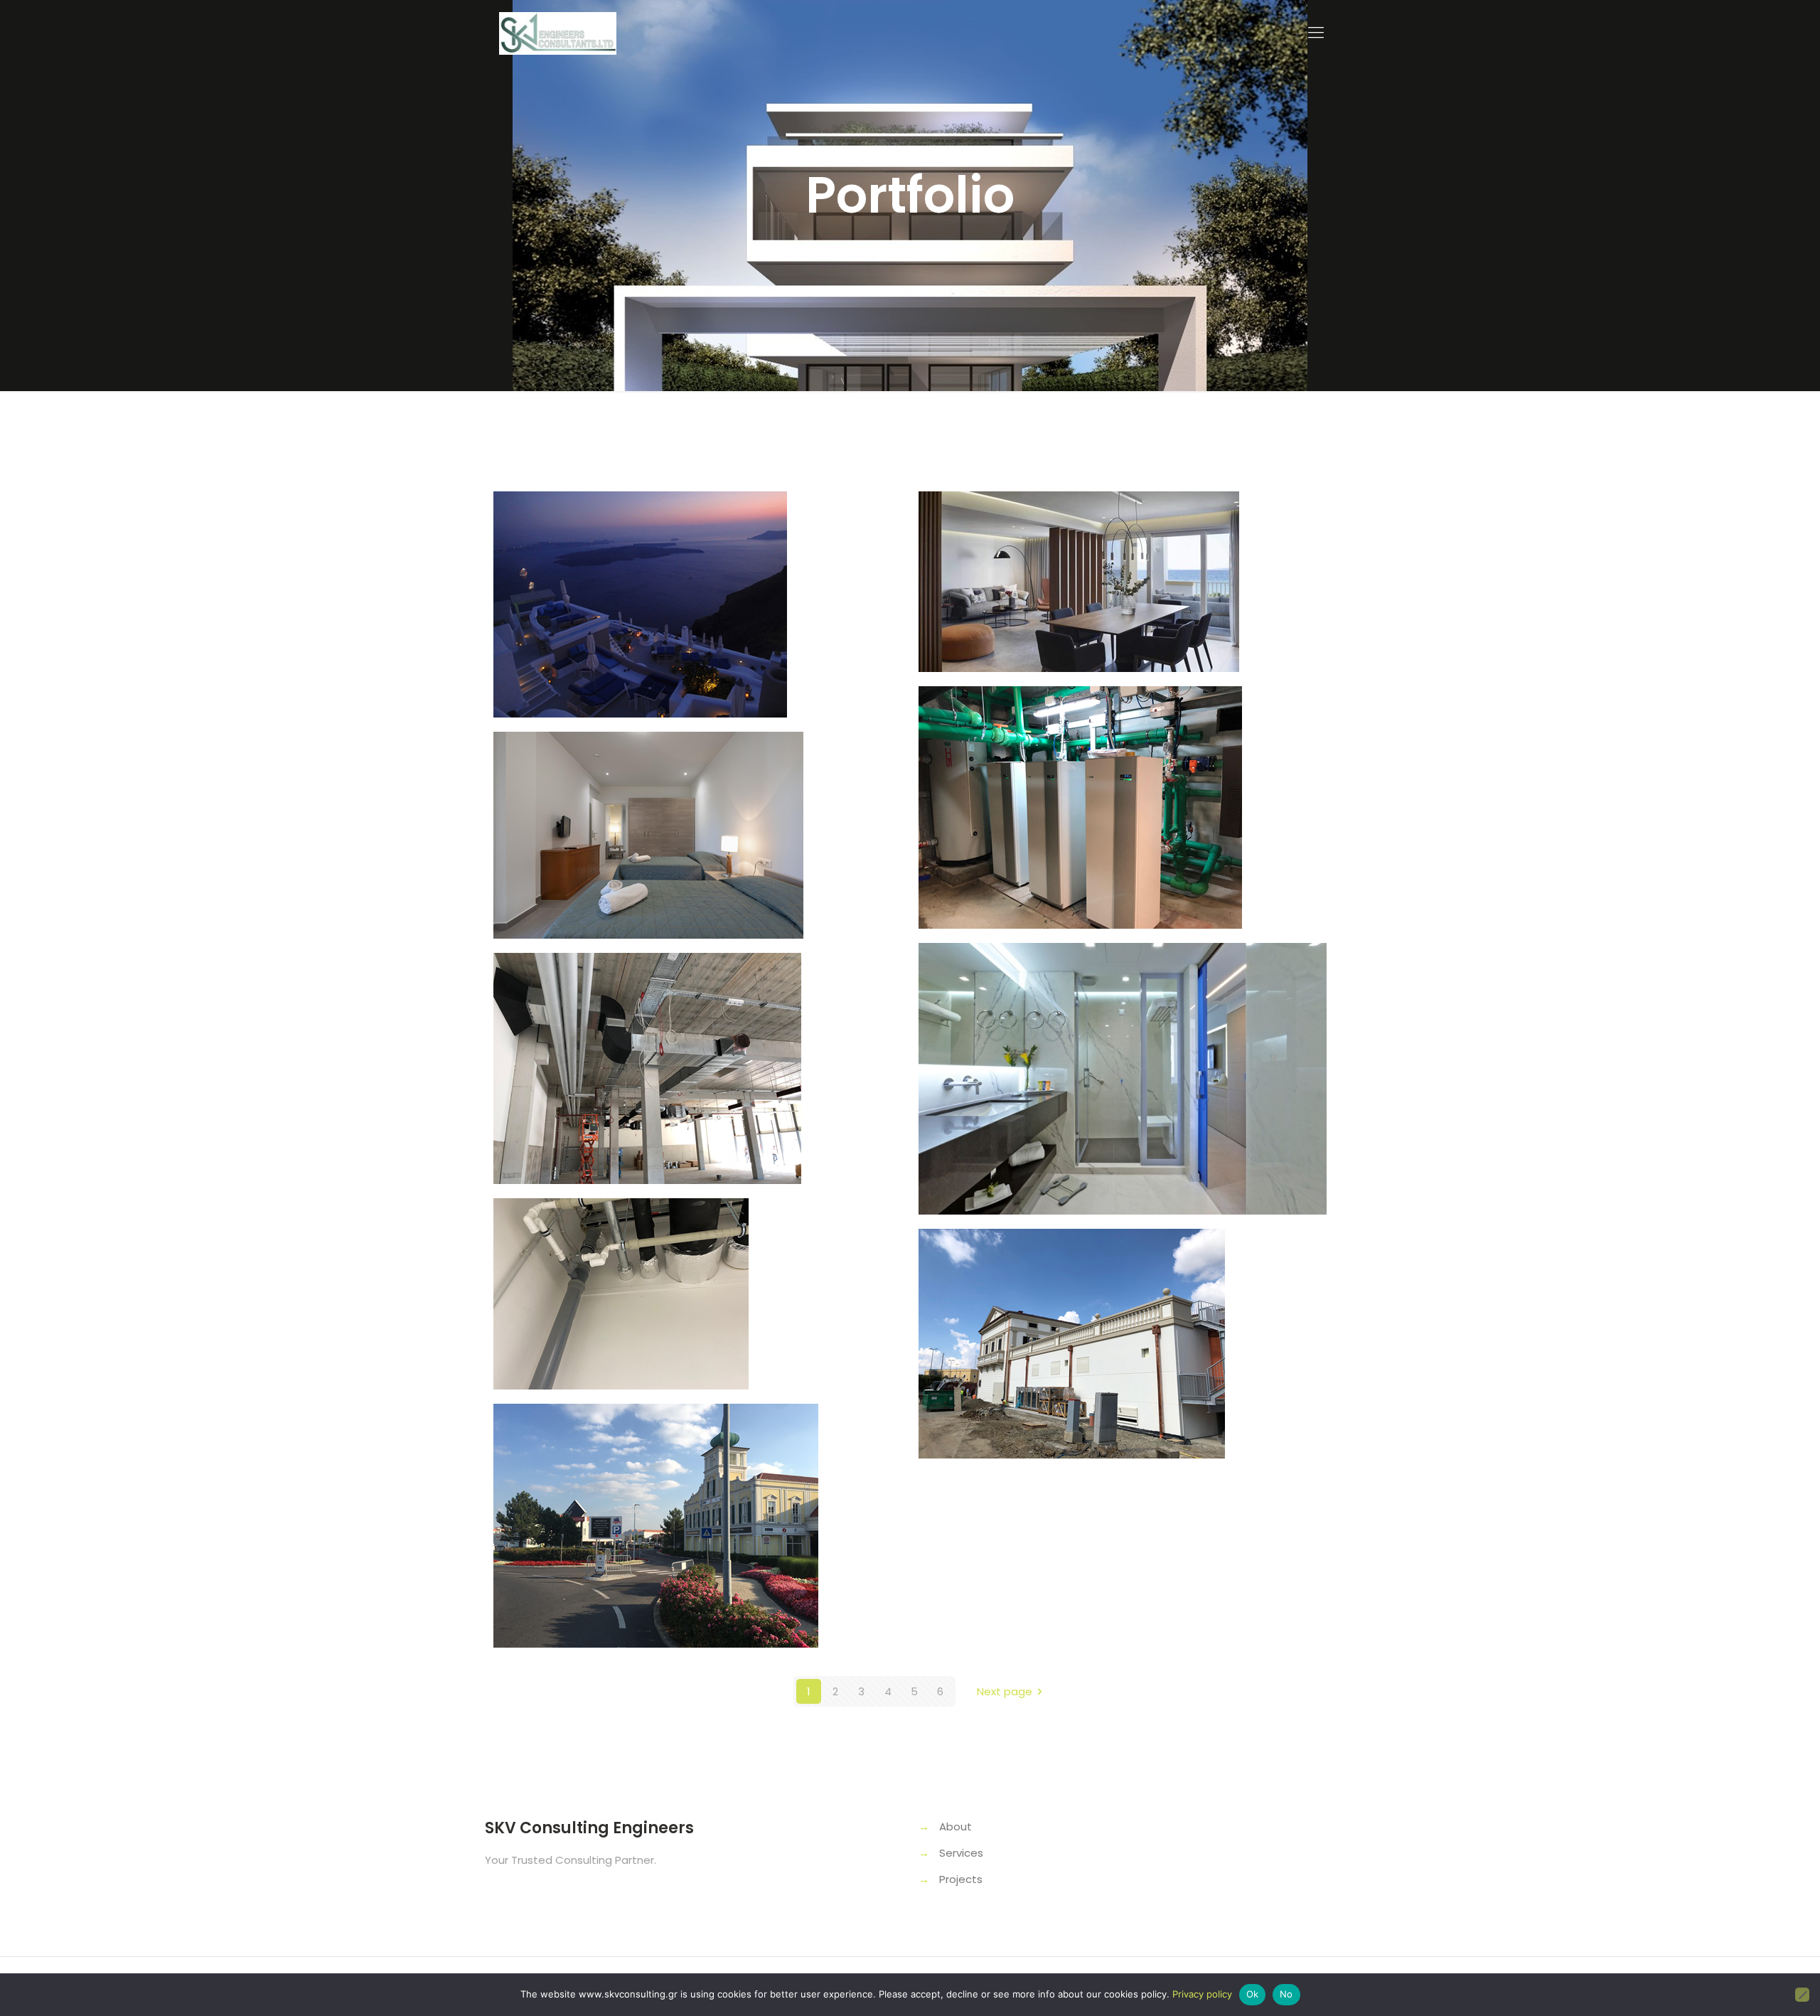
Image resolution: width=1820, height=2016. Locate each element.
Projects (961, 1879)
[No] (1802, 1995)
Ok (1253, 1994)
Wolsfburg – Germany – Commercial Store (663, 1022)
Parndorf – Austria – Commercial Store (643, 1472)
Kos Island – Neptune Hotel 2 (687, 786)
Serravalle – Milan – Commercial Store (1065, 1298)
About (955, 1826)
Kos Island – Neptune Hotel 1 (1109, 546)
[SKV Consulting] (558, 33)
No (1286, 1994)
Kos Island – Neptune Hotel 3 (1112, 741)
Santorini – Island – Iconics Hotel (680, 560)
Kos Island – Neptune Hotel (1103, 997)
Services (961, 1853)
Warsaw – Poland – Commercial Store (638, 1267)
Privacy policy (1202, 1994)
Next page (1005, 1691)
